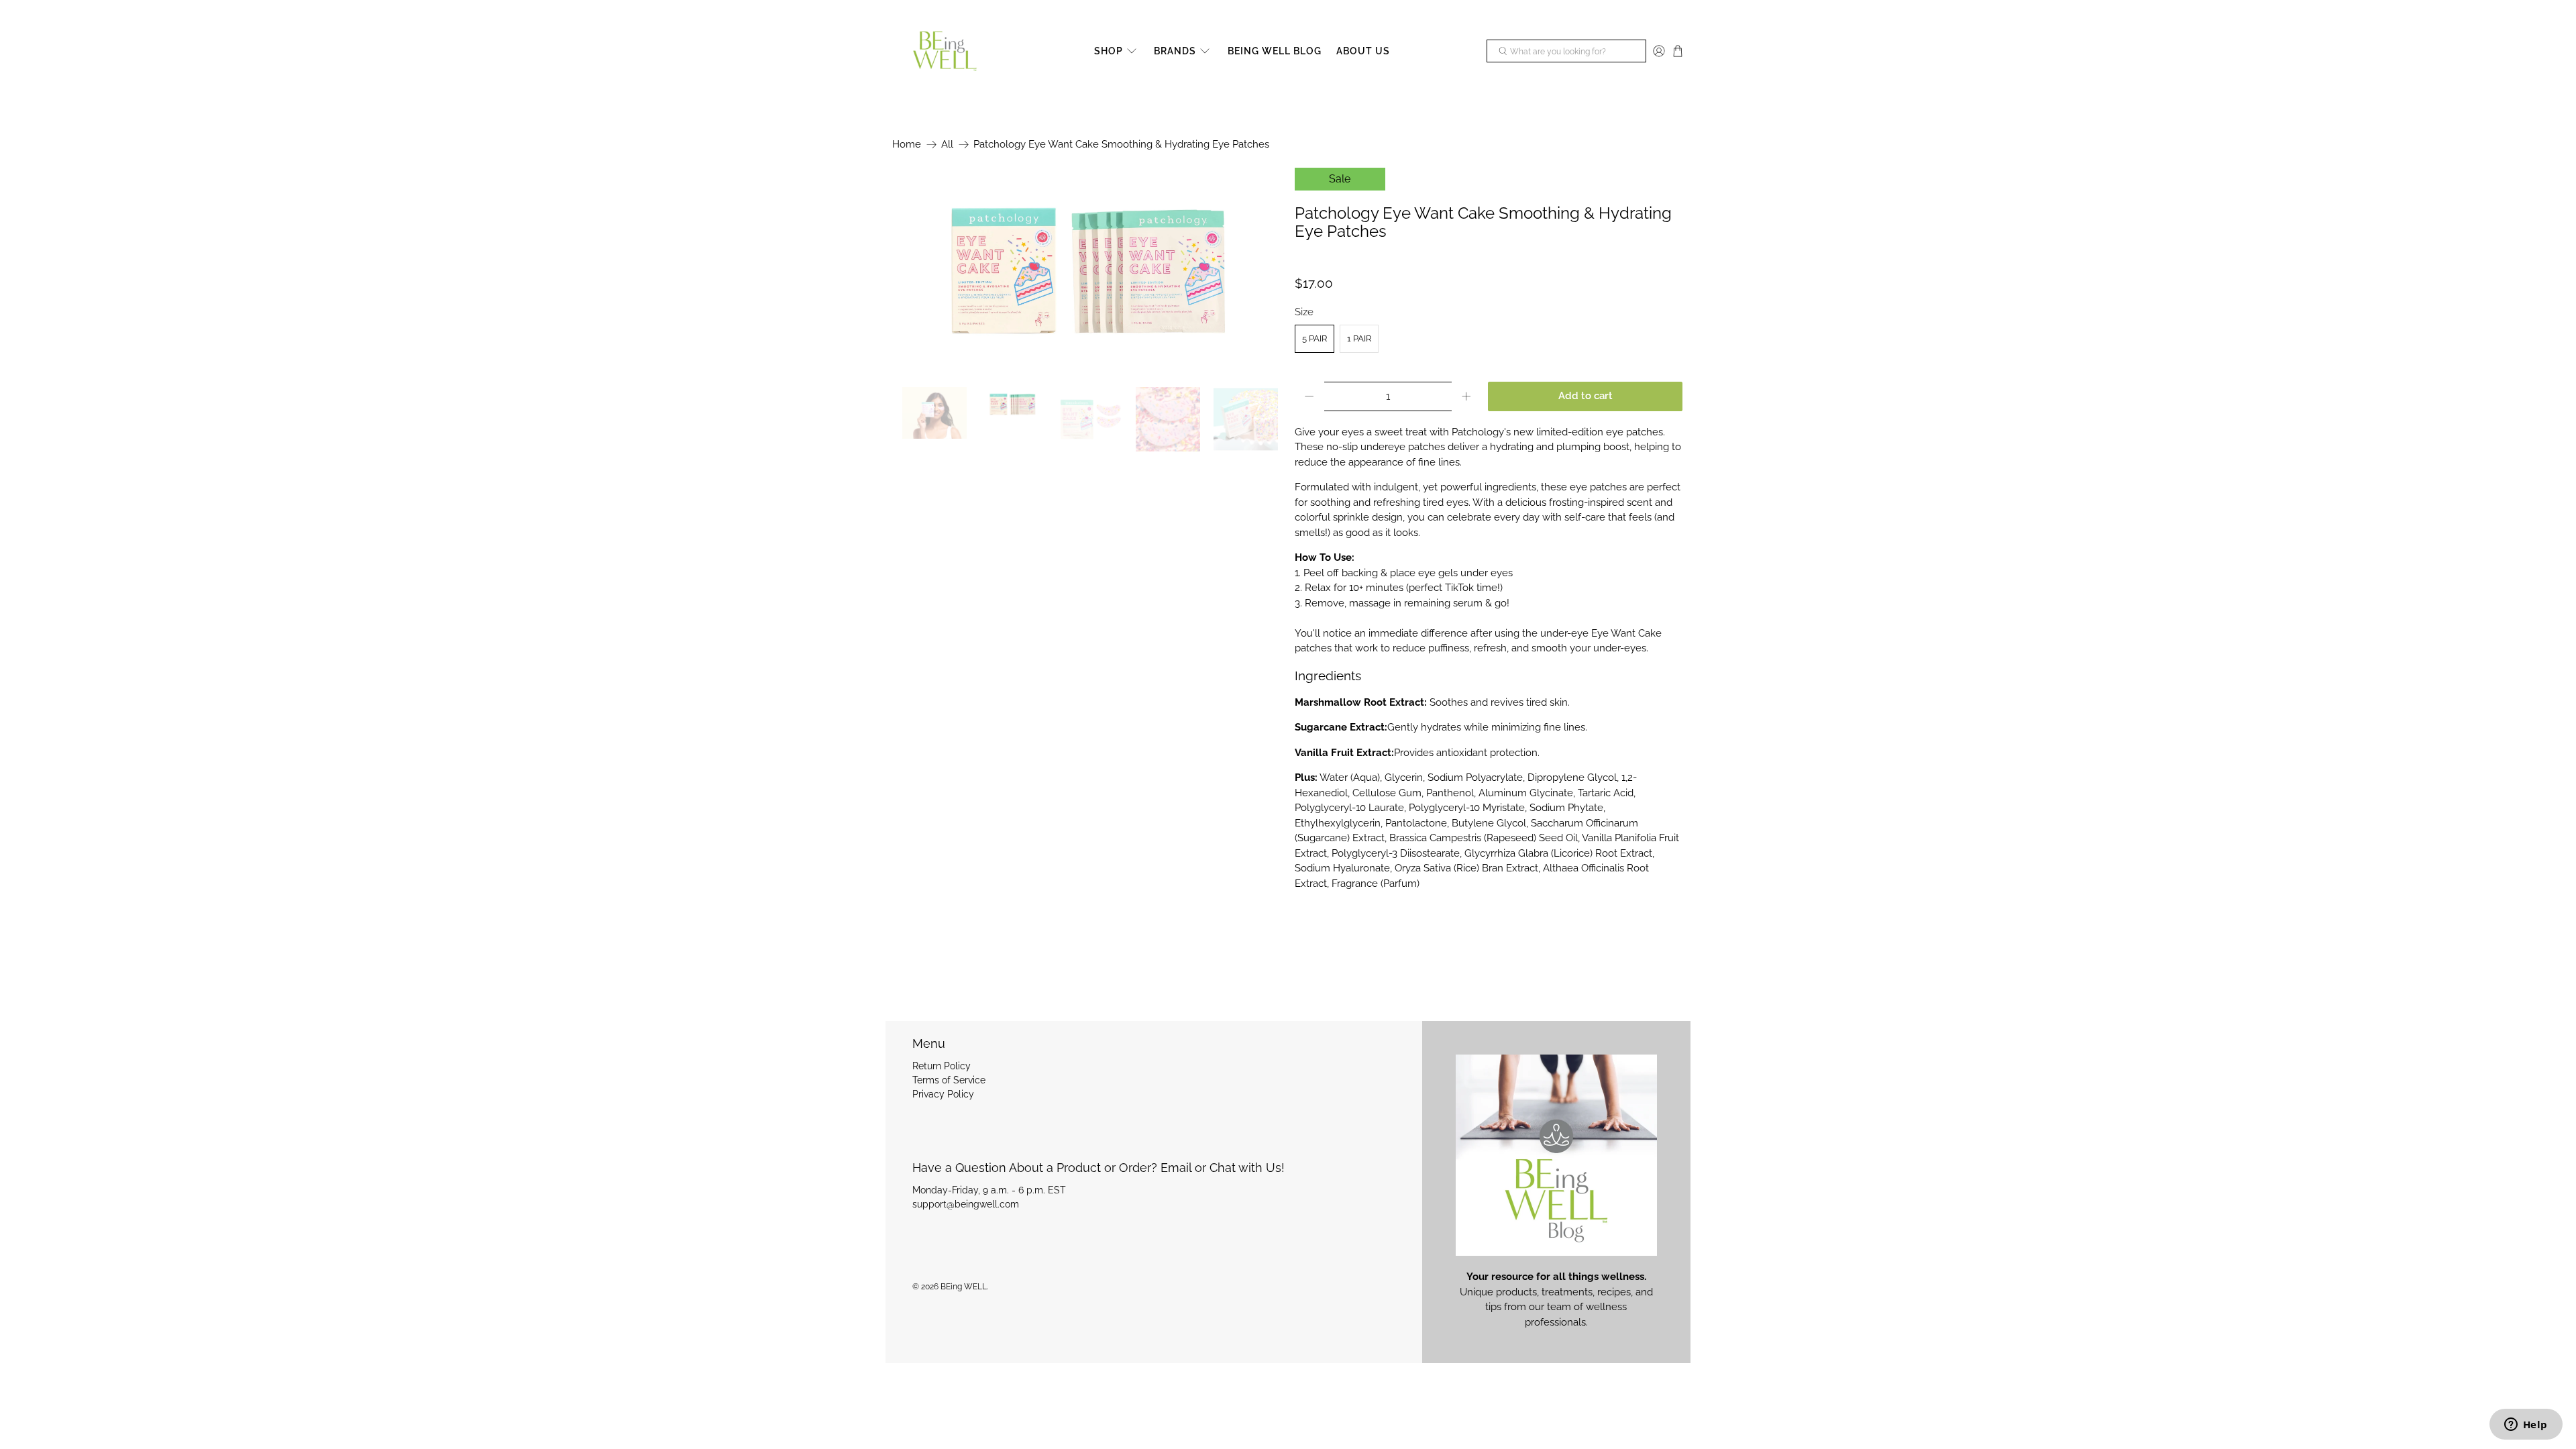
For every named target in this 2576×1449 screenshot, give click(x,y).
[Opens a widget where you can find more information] (2526, 1426)
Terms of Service (949, 1080)
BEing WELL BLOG (1275, 51)
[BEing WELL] (945, 52)
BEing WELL (964, 1287)
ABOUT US (1363, 51)
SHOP (1109, 51)
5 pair (1314, 338)
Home (907, 145)
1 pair (1359, 338)
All (947, 145)
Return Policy (942, 1066)
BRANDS (1175, 51)
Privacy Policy (943, 1094)
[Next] (1260, 271)
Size (1304, 312)
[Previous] (914, 271)
